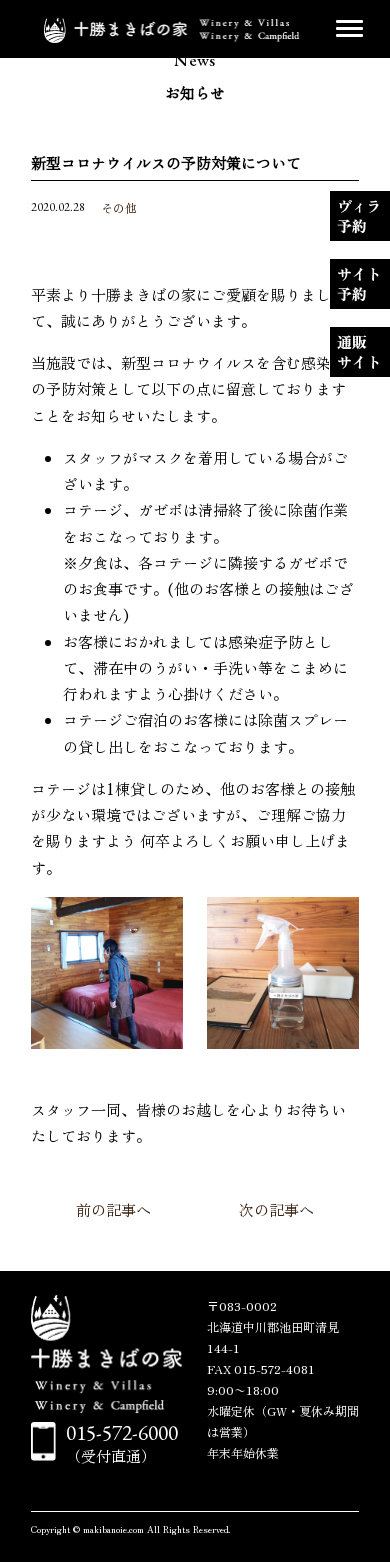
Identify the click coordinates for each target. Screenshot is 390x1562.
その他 (119, 207)
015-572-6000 (122, 1432)
